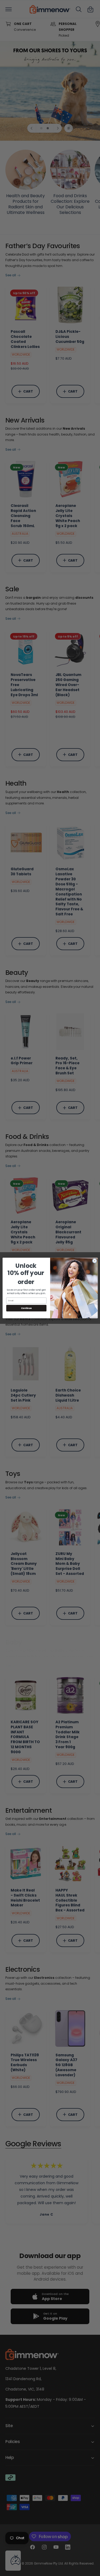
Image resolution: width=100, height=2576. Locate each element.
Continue (26, 1308)
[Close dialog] (94, 1261)
